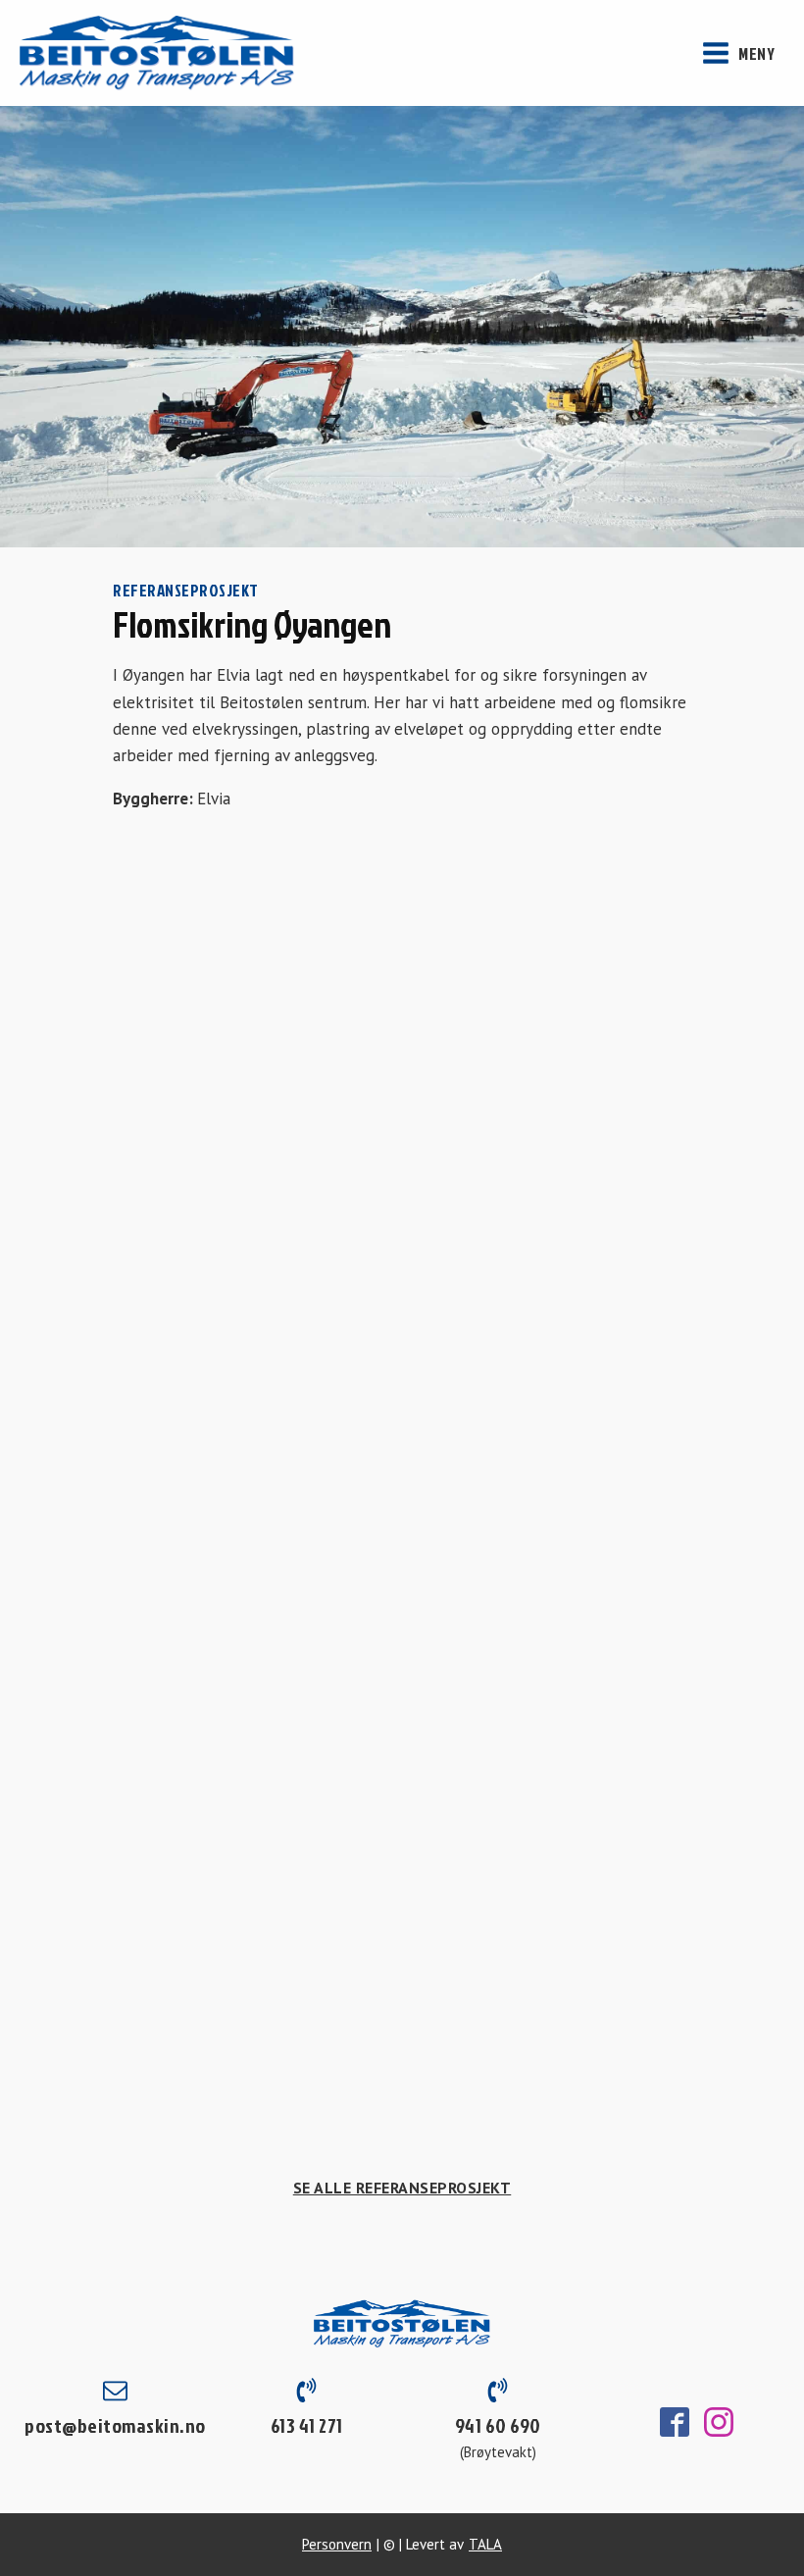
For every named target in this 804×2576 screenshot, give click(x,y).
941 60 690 (498, 2425)
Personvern (337, 2544)
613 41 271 (307, 2425)
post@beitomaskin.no (115, 2425)
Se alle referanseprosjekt (402, 2188)
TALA (485, 2544)
